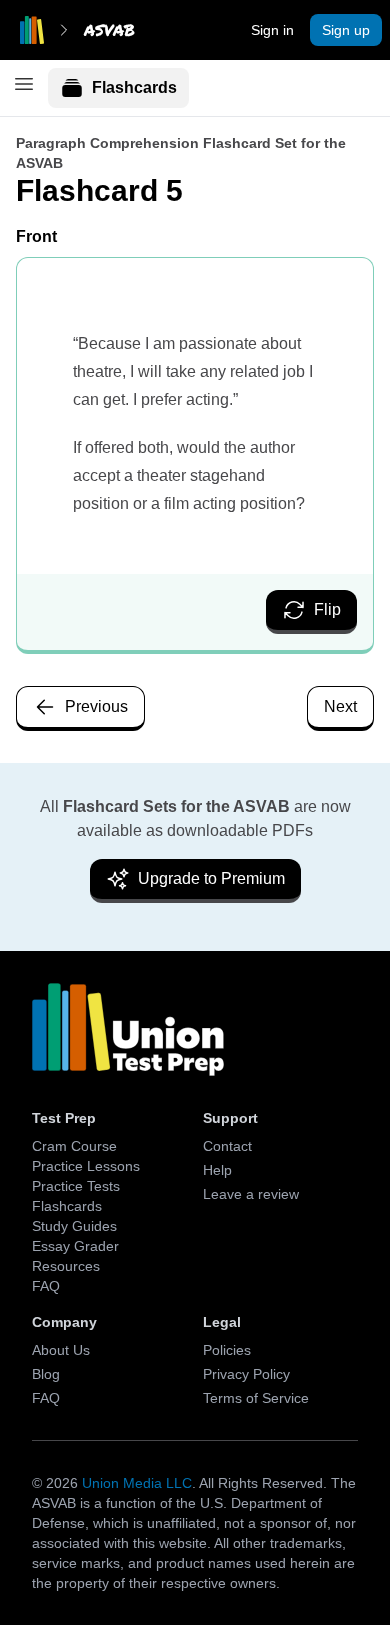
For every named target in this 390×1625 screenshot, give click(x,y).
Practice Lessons (86, 1166)
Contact (227, 1146)
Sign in (272, 30)
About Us (61, 1350)
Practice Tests (76, 1186)
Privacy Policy (246, 1374)
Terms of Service (256, 1398)
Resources (66, 1266)
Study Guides (74, 1226)
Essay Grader (75, 1246)
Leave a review (251, 1194)
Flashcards (134, 87)
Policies (227, 1350)
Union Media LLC (137, 1483)
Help (217, 1170)
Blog (46, 1374)
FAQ (46, 1286)
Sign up (346, 30)
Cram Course (74, 1146)
